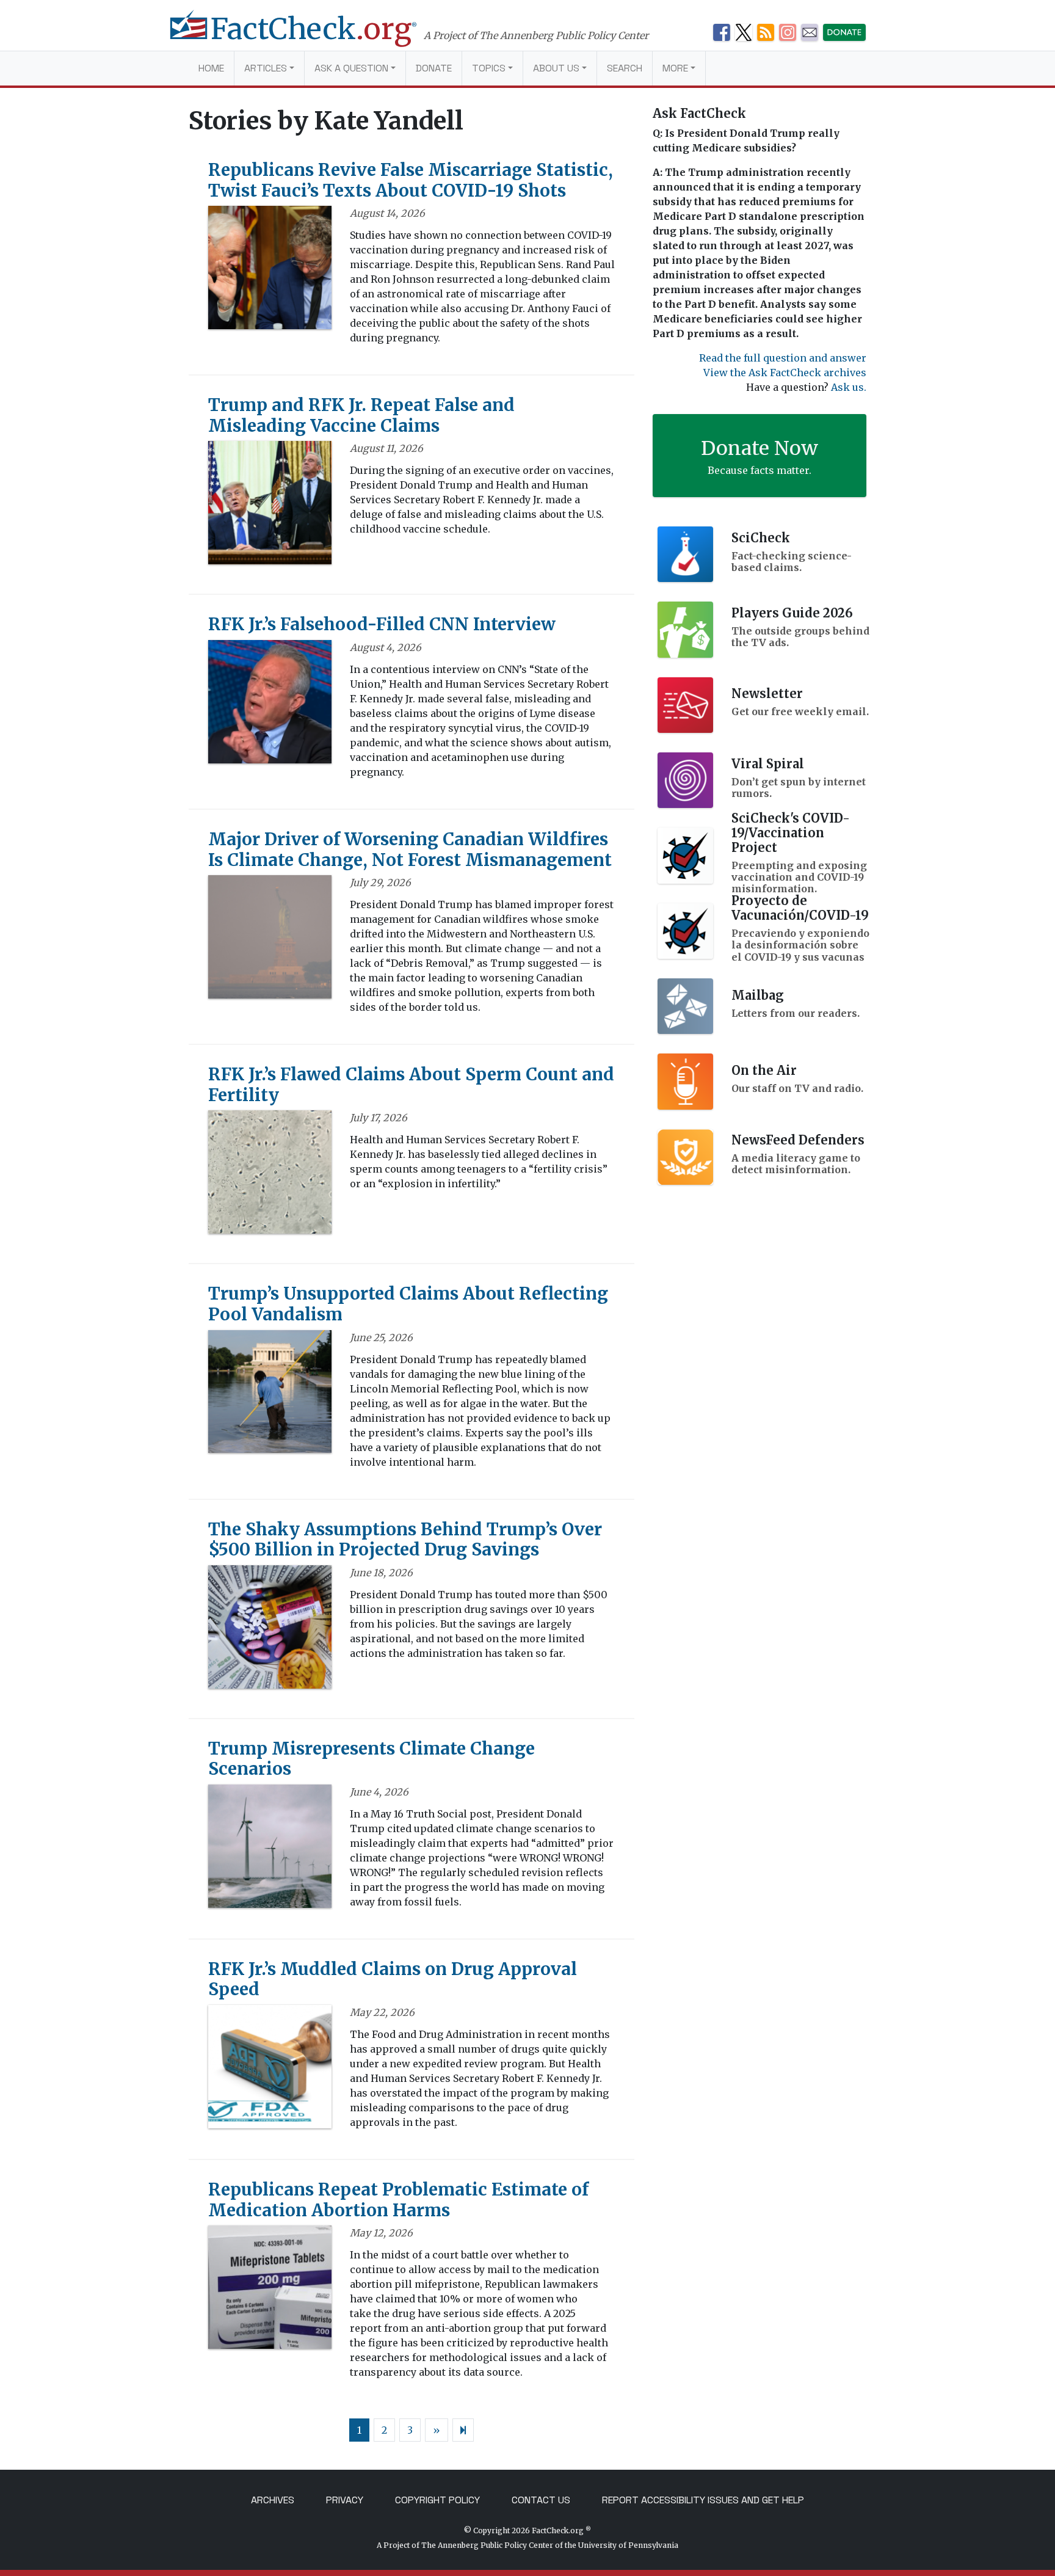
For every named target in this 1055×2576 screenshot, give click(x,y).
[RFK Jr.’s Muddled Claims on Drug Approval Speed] (270, 2070)
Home (211, 68)
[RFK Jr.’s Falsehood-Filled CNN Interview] (270, 705)
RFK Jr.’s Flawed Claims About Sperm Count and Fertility (411, 1085)
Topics (489, 68)
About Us (556, 68)
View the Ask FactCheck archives (785, 373)
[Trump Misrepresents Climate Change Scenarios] (270, 1850)
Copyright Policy (437, 2500)
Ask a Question (351, 68)
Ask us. (849, 387)
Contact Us (541, 2500)
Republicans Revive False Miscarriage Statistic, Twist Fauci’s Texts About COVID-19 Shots (411, 180)
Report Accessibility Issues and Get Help (703, 2500)
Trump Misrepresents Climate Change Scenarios (372, 1759)
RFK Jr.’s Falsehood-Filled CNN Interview (382, 624)
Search (625, 68)
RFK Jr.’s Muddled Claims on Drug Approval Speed (393, 1979)
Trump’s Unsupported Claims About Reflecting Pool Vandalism (408, 1304)
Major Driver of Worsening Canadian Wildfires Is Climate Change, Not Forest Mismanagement (410, 850)
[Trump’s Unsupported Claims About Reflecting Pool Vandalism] (270, 1395)
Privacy (345, 2500)
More (675, 68)
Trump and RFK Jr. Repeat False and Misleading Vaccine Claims (361, 415)
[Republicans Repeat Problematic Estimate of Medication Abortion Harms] (270, 2291)
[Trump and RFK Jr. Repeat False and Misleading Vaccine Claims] (270, 507)
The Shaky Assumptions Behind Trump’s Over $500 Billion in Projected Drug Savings (405, 1540)
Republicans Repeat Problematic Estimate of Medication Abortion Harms (398, 2200)
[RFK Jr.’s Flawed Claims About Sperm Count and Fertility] (270, 1176)
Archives (273, 2500)
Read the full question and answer (783, 358)
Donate (434, 68)
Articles (266, 68)
